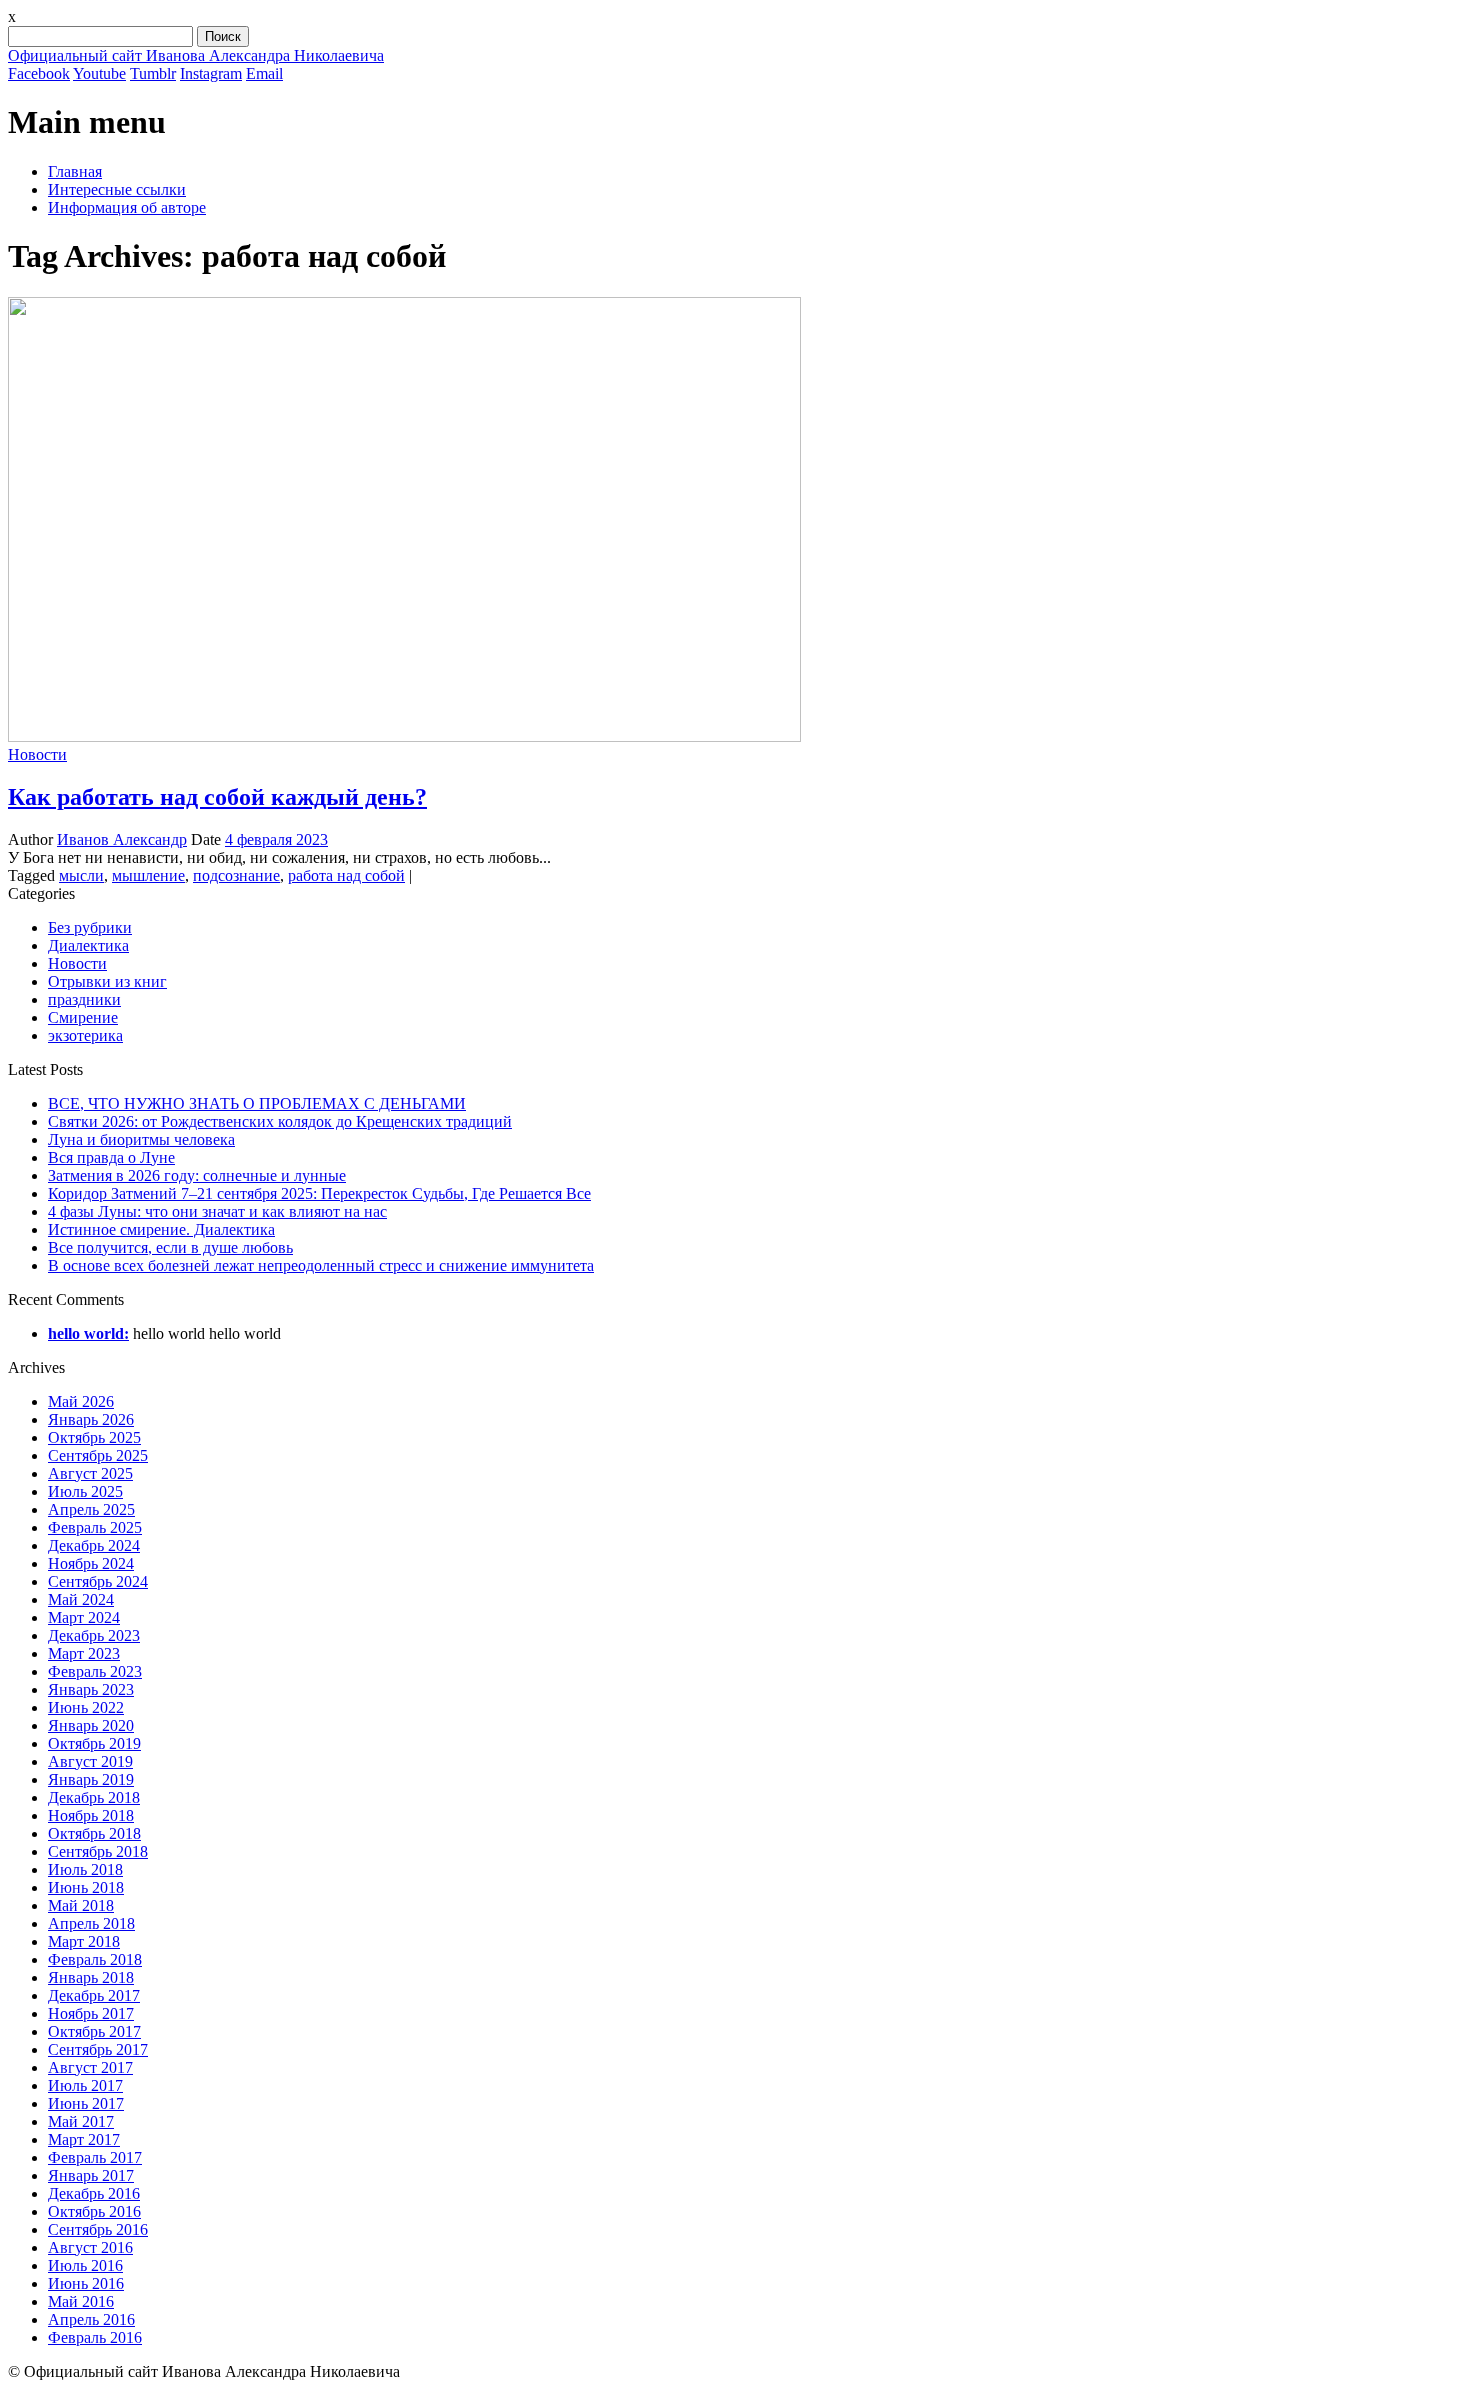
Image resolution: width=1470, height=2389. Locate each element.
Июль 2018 (85, 1869)
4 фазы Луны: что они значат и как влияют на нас (217, 1211)
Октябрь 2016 (94, 2211)
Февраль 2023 (95, 1671)
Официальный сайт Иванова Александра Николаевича (196, 55)
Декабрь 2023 (94, 1635)
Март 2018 (84, 1941)
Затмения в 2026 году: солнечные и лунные (197, 1175)
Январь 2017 (91, 2175)
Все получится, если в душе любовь (170, 1247)
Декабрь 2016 (94, 2193)
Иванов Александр (122, 839)
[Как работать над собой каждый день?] (404, 736)
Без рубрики (90, 927)
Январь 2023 (91, 1689)
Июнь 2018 (86, 1887)
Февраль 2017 (95, 2157)
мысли (81, 875)
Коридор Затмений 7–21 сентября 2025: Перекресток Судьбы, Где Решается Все (319, 1193)
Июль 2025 (85, 1491)
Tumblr (153, 73)
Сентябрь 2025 (98, 1455)
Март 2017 (84, 2139)
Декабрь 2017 (94, 1995)
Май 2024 (81, 1599)
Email (264, 73)
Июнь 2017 (86, 2103)
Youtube (99, 73)
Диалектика (88, 945)
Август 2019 (90, 1761)
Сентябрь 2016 (98, 2229)
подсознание (236, 875)
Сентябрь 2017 (98, 2049)
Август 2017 (90, 2067)
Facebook (39, 73)
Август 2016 (90, 2247)
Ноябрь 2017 (91, 2013)
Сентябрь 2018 (98, 1851)
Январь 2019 (91, 1779)
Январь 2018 (91, 1977)
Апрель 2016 (91, 2319)
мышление (148, 875)
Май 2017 (81, 2121)
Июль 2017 (85, 2085)
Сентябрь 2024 (98, 1581)
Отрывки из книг (107, 981)
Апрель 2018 (91, 1923)
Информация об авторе (127, 207)
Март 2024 (84, 1617)
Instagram (211, 73)
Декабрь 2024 (94, 1545)
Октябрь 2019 (94, 1743)
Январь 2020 (91, 1725)
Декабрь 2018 (94, 1797)
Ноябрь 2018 (91, 1815)
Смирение (83, 1017)
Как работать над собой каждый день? (217, 797)
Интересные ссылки (117, 189)
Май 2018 (81, 1905)
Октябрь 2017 (94, 2031)
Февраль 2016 (95, 2337)
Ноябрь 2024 (91, 1563)
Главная (75, 171)
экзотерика (85, 1035)
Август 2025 (90, 1473)
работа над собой (346, 875)
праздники (84, 999)
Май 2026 (81, 1401)
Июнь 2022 (86, 1707)
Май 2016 (81, 2301)
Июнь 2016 (86, 2283)
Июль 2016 (85, 2265)
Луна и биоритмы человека (141, 1139)
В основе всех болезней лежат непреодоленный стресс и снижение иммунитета (321, 1265)
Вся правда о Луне (111, 1157)
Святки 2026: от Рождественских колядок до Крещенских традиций (280, 1121)
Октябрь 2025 (94, 1437)
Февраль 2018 (95, 1959)
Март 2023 (84, 1653)
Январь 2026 (91, 1419)
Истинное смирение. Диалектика (161, 1229)
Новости (37, 754)
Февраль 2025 (95, 1527)
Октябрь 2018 (94, 1833)
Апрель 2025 (91, 1509)
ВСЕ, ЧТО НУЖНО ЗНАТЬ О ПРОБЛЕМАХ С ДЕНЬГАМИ (257, 1103)
